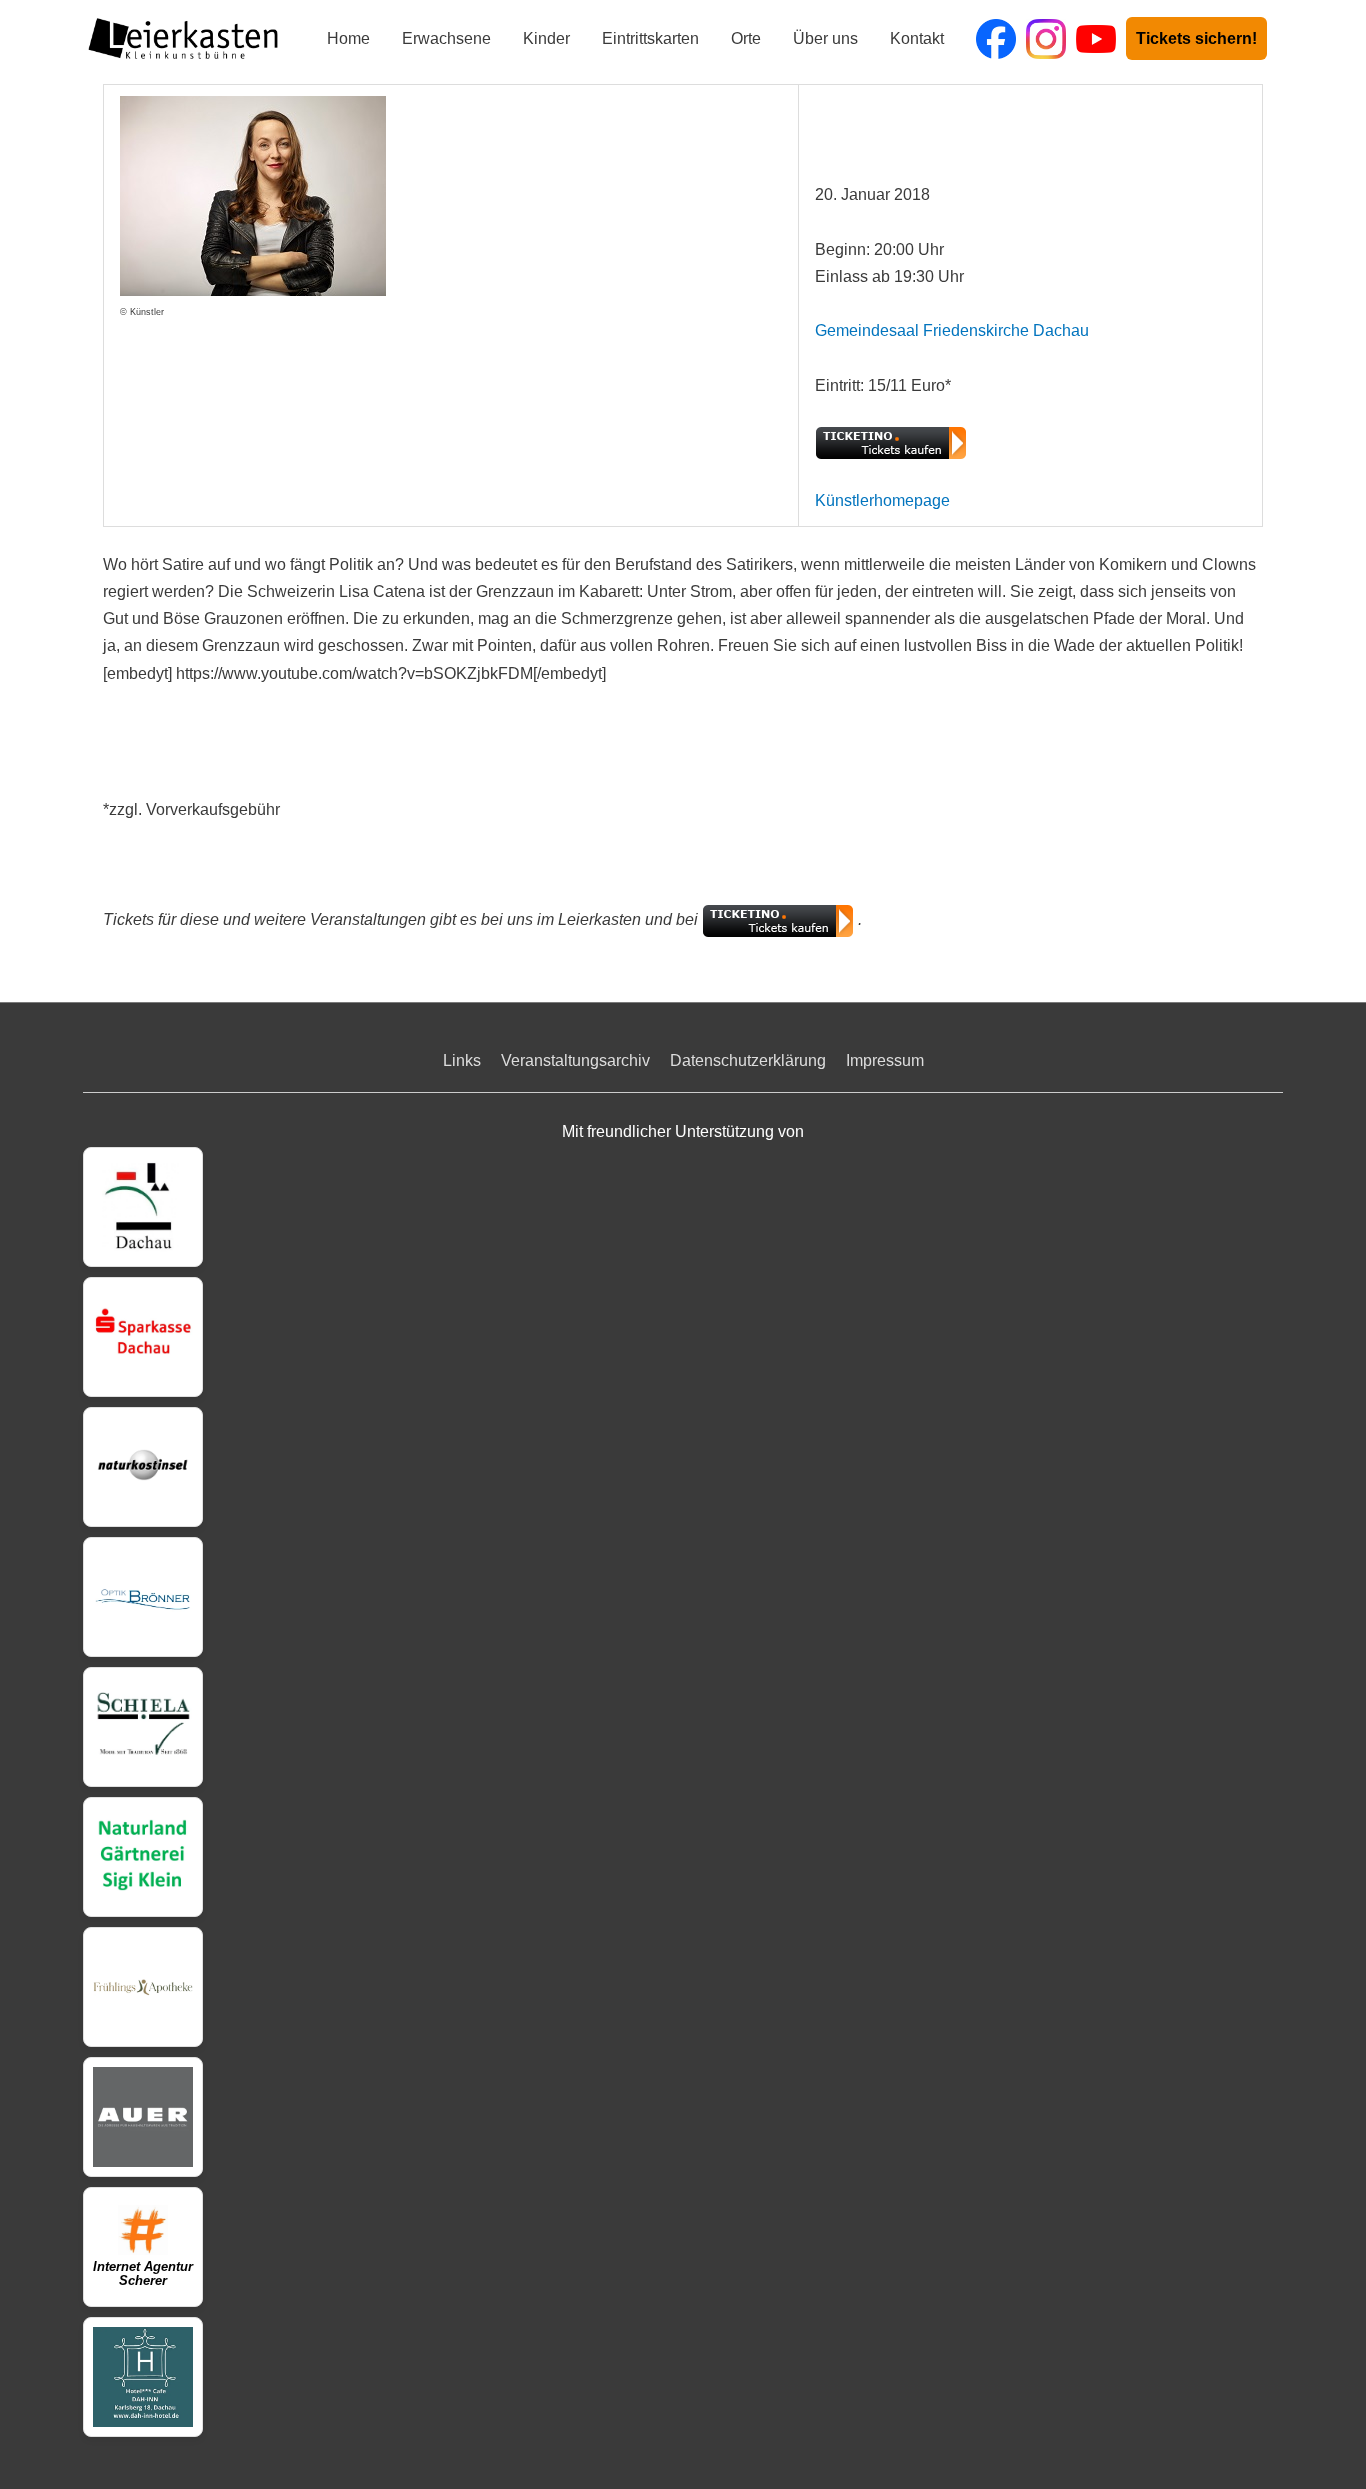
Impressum (885, 1060)
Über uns (825, 38)
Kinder (546, 38)
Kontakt (917, 38)
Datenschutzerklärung (748, 1060)
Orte (746, 38)
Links (462, 1060)
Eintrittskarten (650, 38)
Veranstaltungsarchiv (575, 1060)
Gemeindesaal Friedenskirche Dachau (952, 330)
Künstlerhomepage (882, 500)
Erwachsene (446, 38)
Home (348, 38)
